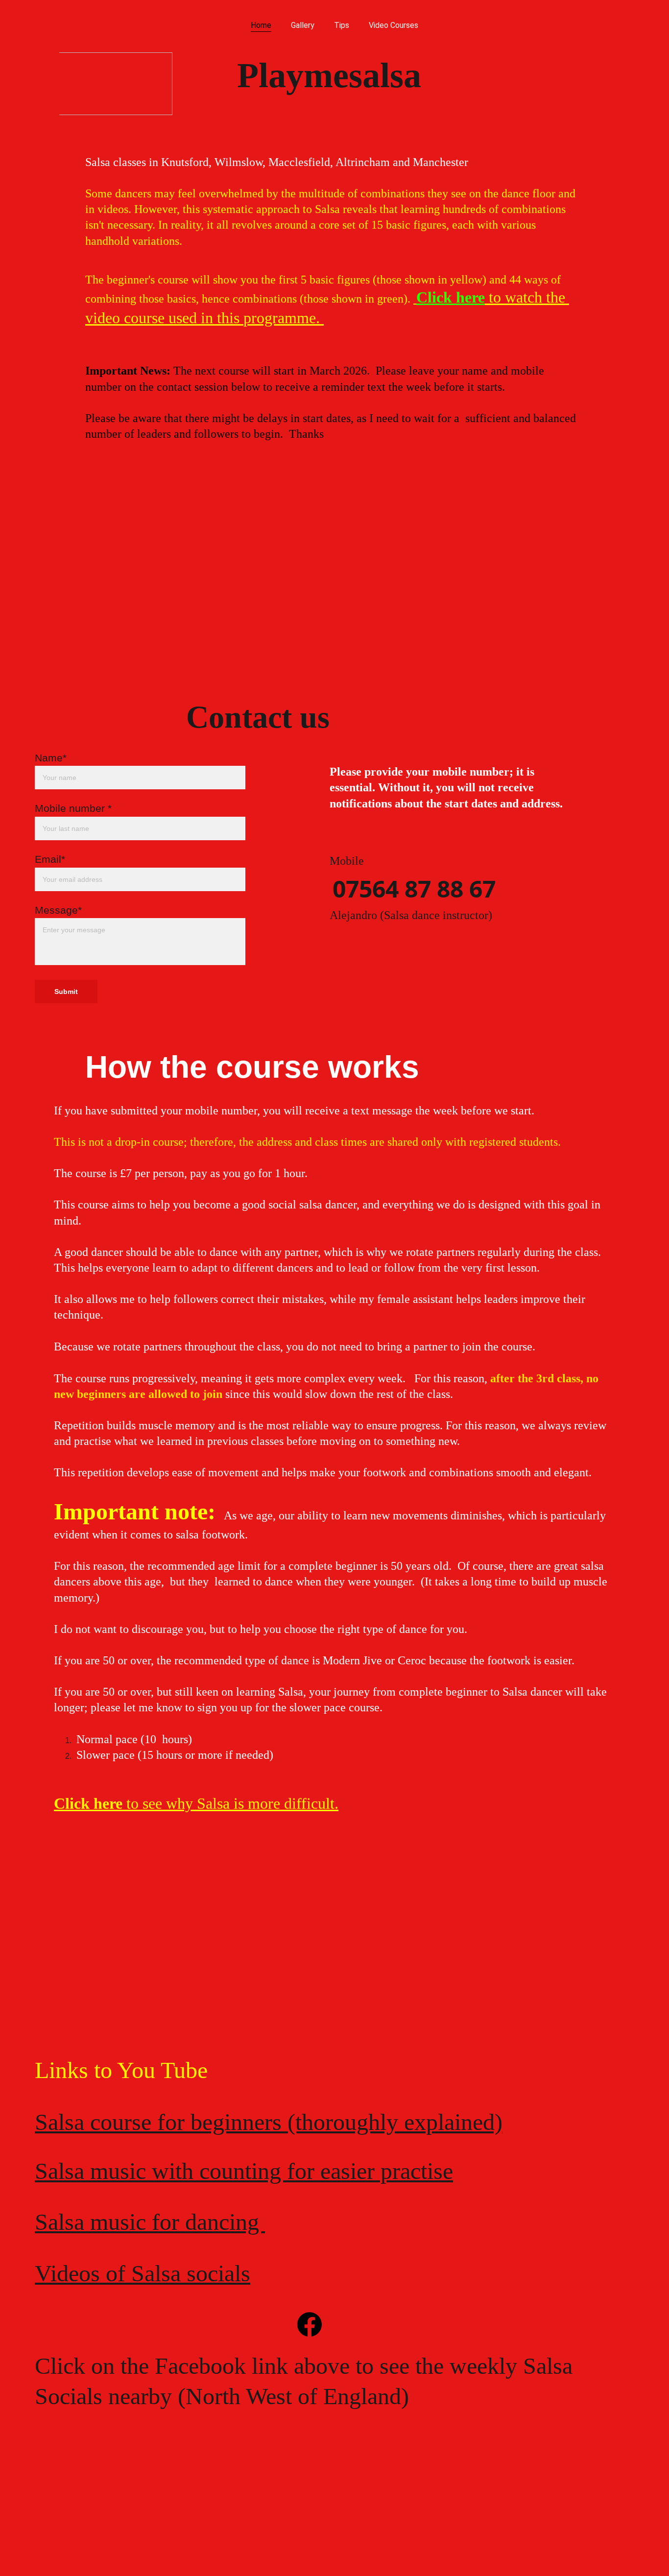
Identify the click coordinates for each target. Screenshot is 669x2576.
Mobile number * (73, 808)
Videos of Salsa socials (143, 2273)
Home (261, 25)
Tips (342, 25)
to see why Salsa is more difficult (228, 1803)
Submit (66, 992)
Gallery (303, 25)
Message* (58, 910)
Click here (451, 297)
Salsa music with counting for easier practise (244, 2171)
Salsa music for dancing (150, 2222)
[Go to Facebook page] (310, 2324)
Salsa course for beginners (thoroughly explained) (269, 2122)
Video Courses (394, 25)
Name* (51, 758)
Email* (50, 859)
